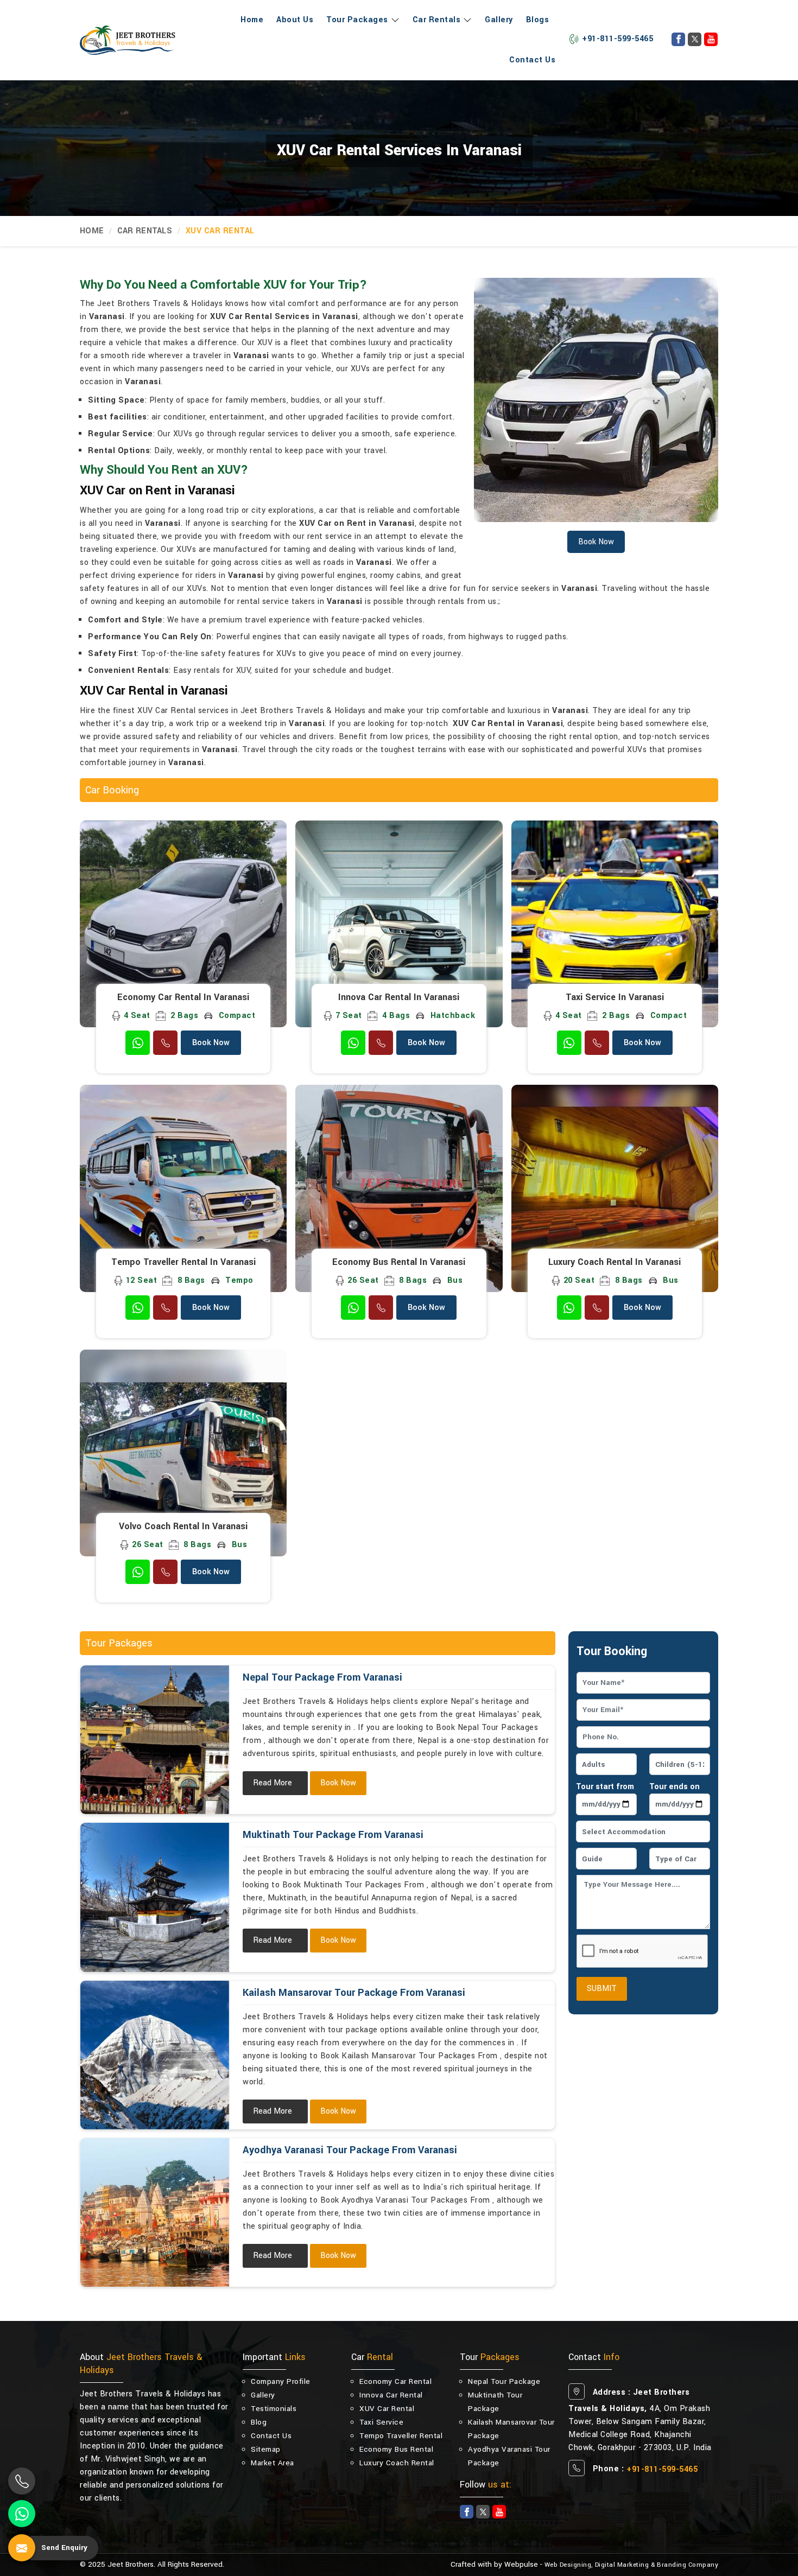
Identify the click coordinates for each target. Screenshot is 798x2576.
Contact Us (532, 60)
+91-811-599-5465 (617, 39)
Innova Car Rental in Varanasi (399, 997)
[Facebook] (678, 39)
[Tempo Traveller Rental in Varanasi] (183, 1188)
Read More (273, 1783)
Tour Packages (357, 20)
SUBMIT (602, 1989)
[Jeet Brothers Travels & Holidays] (128, 40)
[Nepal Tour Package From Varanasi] (155, 1740)
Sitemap (266, 2449)
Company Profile (281, 2381)
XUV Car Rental (387, 2409)
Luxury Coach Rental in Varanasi (615, 1262)
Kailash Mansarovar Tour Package (511, 2429)
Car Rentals (437, 20)
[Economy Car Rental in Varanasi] (183, 924)
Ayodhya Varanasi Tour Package (509, 2456)
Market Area (273, 2463)
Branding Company (688, 2565)
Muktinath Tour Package (495, 2402)
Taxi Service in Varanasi (615, 997)
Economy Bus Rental (396, 2449)
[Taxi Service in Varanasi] (615, 924)
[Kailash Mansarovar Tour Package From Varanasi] (155, 2055)
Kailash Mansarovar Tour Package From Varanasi (354, 1993)
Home (252, 20)
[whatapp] (138, 1043)
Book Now (211, 1043)
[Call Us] (165, 1043)
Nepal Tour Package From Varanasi (322, 1677)
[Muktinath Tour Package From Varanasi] (155, 1897)
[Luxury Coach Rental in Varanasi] (615, 1188)
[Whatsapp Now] (22, 2514)
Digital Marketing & (625, 2565)
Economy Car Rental (395, 2381)
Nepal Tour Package (504, 2381)
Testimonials (274, 2409)
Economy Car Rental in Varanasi (183, 997)
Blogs (538, 20)
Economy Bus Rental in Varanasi (399, 1262)
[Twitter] (695, 39)
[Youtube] (711, 39)
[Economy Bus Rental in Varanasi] (399, 1188)
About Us (295, 20)
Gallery (499, 20)
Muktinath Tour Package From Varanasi (333, 1835)
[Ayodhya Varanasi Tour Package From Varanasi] (155, 2212)
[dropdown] (394, 20)
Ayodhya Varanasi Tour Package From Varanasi (350, 2150)
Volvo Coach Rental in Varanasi (183, 1526)
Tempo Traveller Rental (401, 2436)
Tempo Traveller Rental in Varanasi (183, 1262)
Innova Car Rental (391, 2395)
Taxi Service (381, 2422)
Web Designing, (569, 2565)
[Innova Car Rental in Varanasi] (399, 924)
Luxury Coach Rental (397, 2463)
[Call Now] (22, 2481)
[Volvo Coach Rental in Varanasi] (183, 1453)
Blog (259, 2422)
